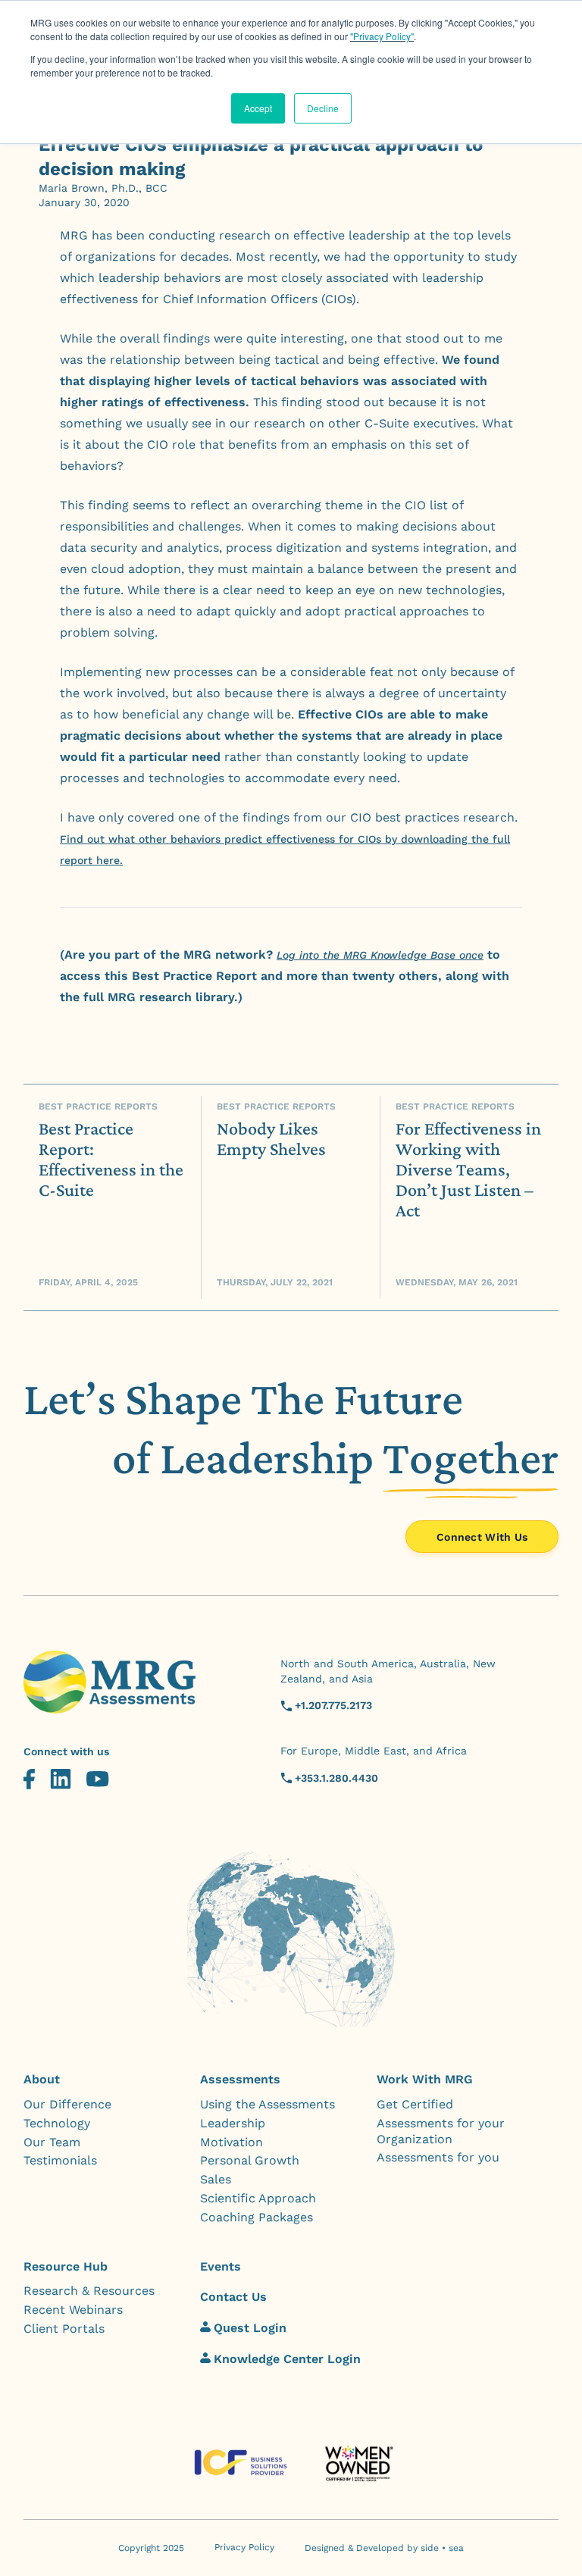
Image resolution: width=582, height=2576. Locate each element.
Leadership (233, 2123)
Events (221, 2266)
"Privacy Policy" (382, 36)
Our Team (52, 2142)
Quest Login (250, 2328)
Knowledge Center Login (287, 2359)
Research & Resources (89, 2291)
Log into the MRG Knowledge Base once (380, 955)
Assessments (240, 2079)
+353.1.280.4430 (336, 1778)
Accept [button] (258, 108)
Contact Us (233, 2297)
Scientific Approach (258, 2198)
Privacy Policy (244, 2547)
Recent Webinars (73, 2310)
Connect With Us (482, 1537)
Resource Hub (66, 2266)
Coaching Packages (257, 2217)
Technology (57, 2123)
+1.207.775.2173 (333, 1705)
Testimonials (60, 2160)
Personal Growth (250, 2160)
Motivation (232, 2142)
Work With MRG (425, 2079)
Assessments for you (438, 2157)
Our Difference (67, 2104)
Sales (216, 2179)
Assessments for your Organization (441, 2131)
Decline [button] (323, 108)
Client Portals (64, 2329)
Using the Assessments (268, 2104)
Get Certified (415, 2104)
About (42, 2079)
